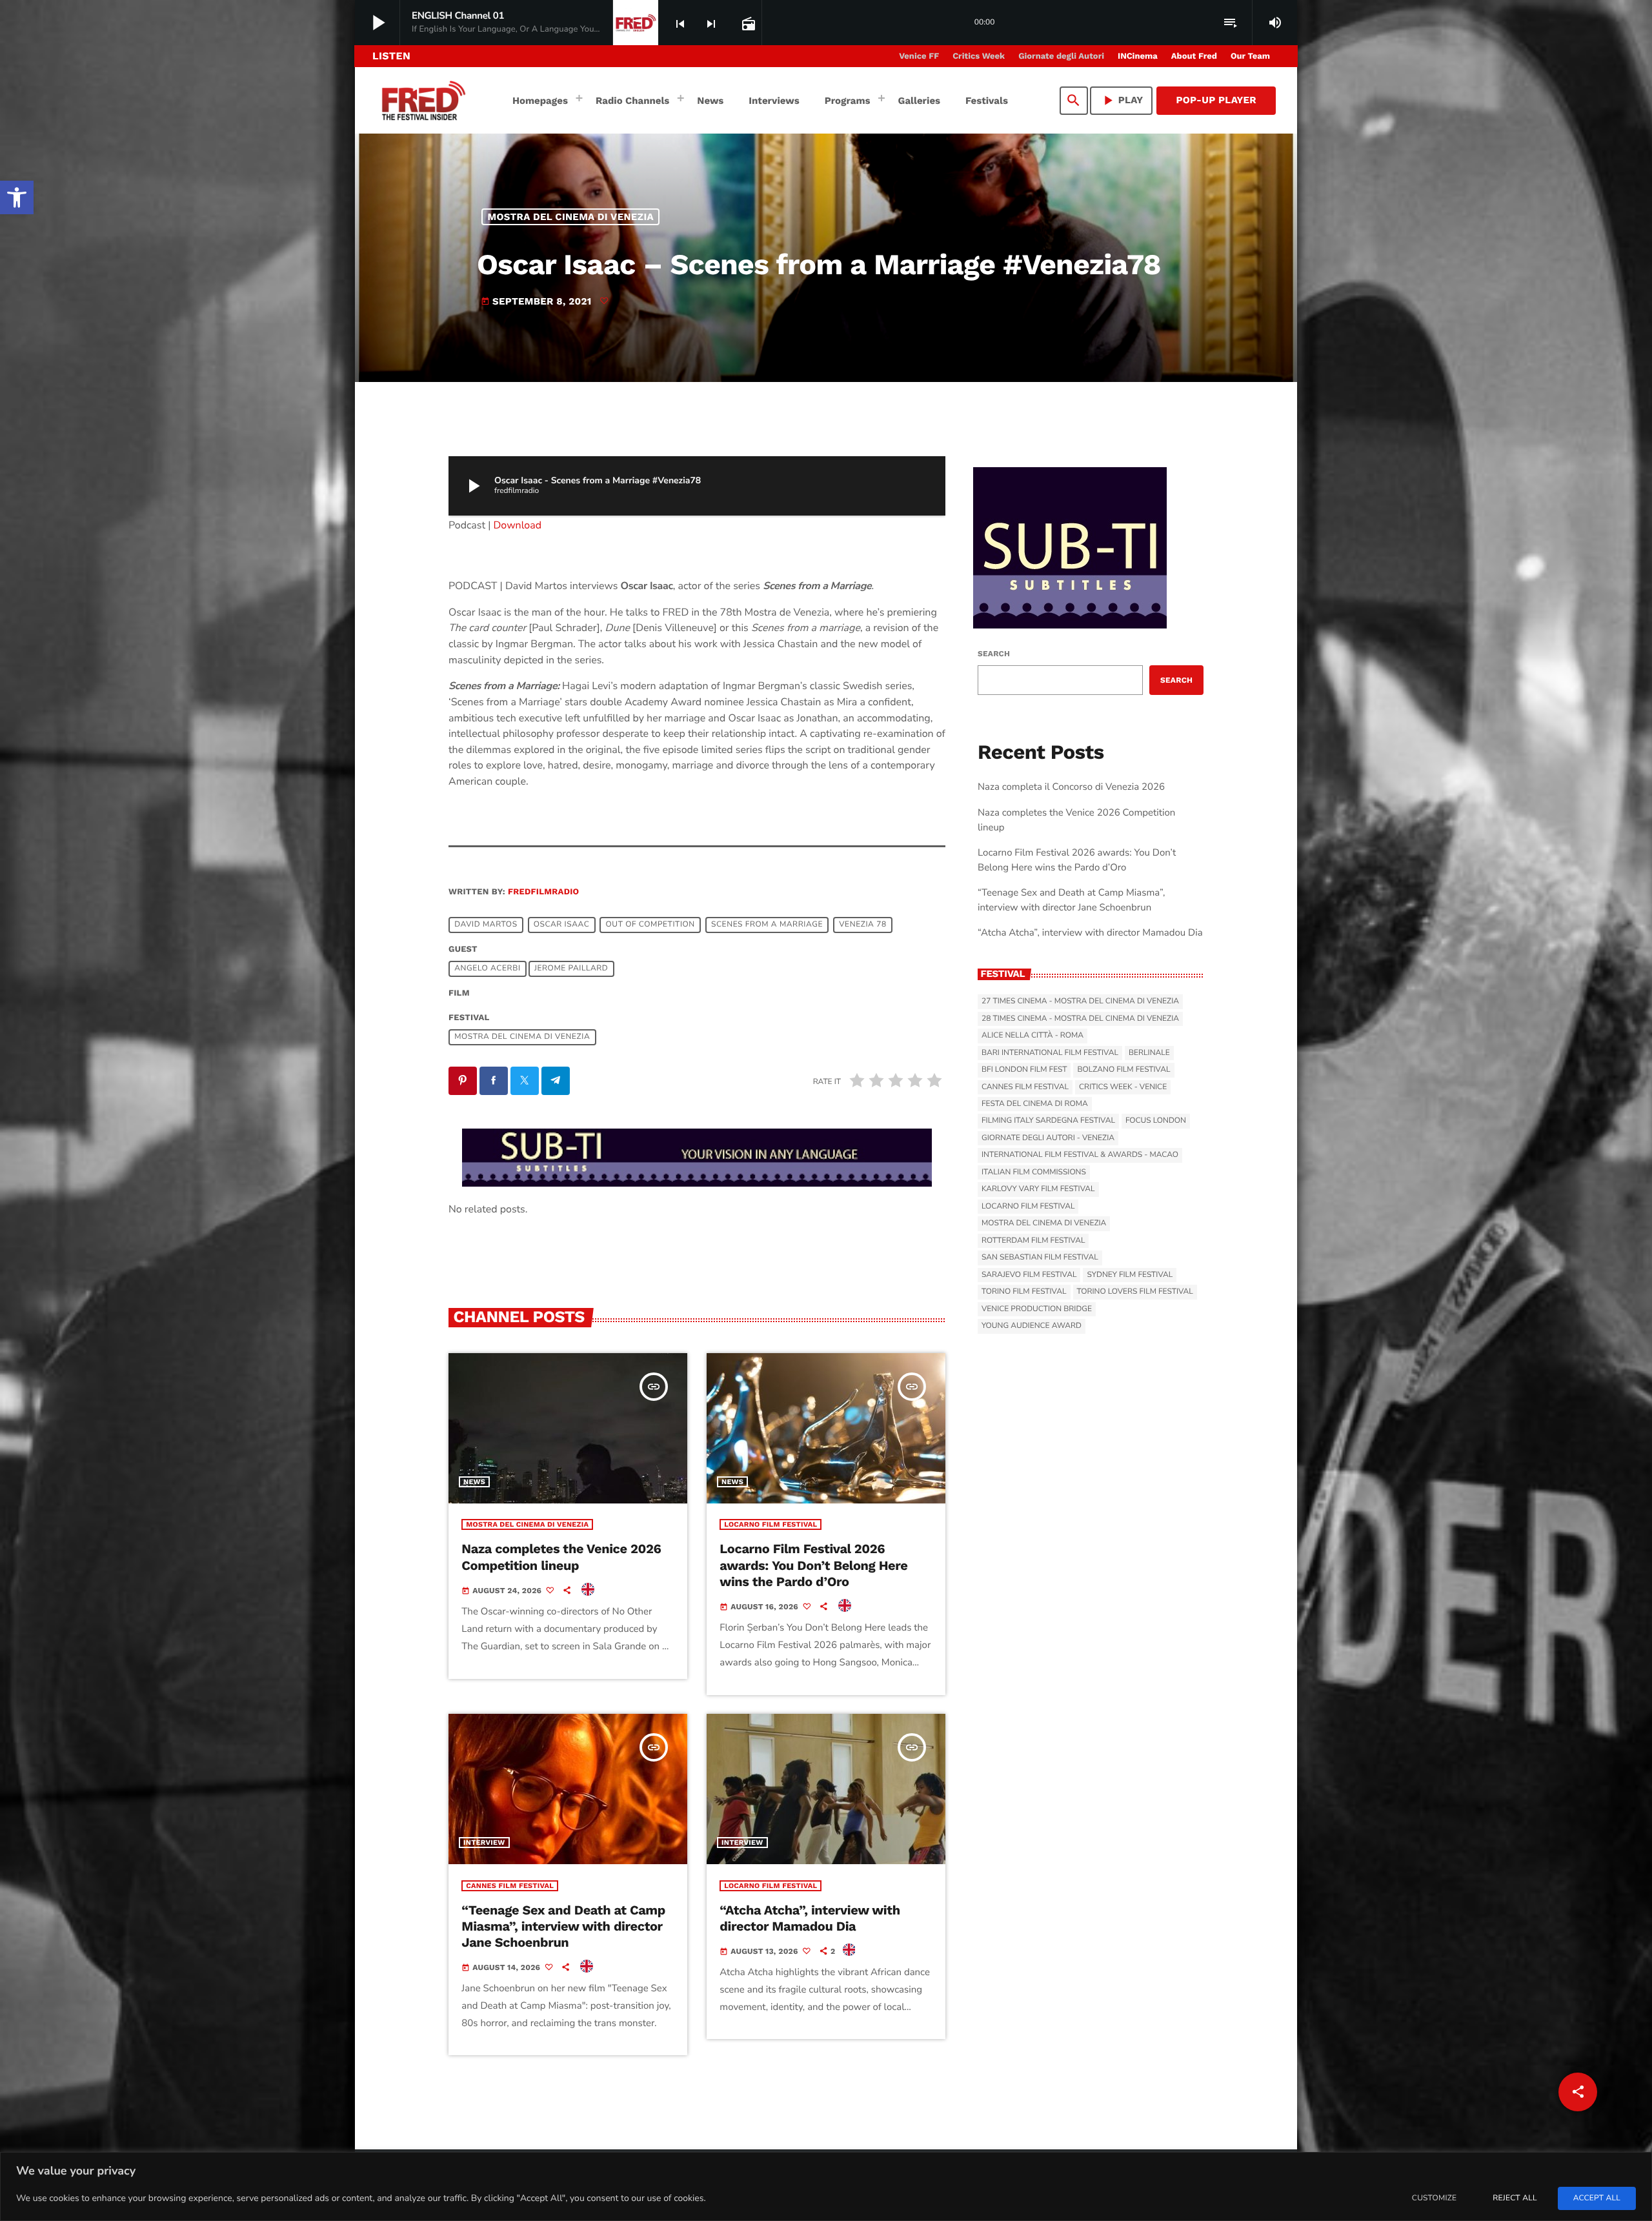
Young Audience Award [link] (1032, 1326)
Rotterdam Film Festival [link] (1033, 1241)
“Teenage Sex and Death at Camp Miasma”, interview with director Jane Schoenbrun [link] (563, 1926)
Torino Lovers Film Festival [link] (1135, 1292)
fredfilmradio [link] (543, 892)
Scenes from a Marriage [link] (767, 925)
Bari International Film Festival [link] (1050, 1053)
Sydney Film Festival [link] (1130, 1275)
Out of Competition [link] (650, 925)
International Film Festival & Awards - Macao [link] (1080, 1155)
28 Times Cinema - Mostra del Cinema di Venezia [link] (1080, 1019)
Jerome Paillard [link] (571, 969)
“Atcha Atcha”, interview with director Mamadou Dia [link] (810, 1918)
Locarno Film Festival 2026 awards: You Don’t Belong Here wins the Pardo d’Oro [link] (813, 1565)
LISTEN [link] (391, 56)
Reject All (1515, 2198)
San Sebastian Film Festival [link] (1040, 1258)
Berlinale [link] (1149, 1053)
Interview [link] (484, 1843)
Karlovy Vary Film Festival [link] (1038, 1189)
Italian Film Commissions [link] (1034, 1172)
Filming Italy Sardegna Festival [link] (1048, 1121)
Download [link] (518, 525)
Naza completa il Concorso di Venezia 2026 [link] (1071, 787)
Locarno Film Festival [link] (771, 1524)
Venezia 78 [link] (863, 925)
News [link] (474, 1482)
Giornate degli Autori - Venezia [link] (1048, 1138)
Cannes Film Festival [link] (510, 1886)
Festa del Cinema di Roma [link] (1035, 1104)
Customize (1434, 2198)
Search (994, 654)
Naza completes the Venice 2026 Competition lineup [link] (561, 1557)
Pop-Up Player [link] (1216, 100)
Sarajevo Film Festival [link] (1029, 1275)
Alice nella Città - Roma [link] (1032, 1036)
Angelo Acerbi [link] (487, 969)
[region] (826, 2186)
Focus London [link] (1156, 1121)
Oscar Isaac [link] (562, 925)
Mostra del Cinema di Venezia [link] (571, 217)
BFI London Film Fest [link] (1024, 1070)
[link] (17, 197)
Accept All (1597, 2198)
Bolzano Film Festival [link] (1123, 1070)
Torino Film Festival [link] (1024, 1292)
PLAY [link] (1122, 100)
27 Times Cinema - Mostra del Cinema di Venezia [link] (1080, 1001)
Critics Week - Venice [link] (1123, 1087)
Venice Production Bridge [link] (1037, 1309)
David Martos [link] (486, 925)
